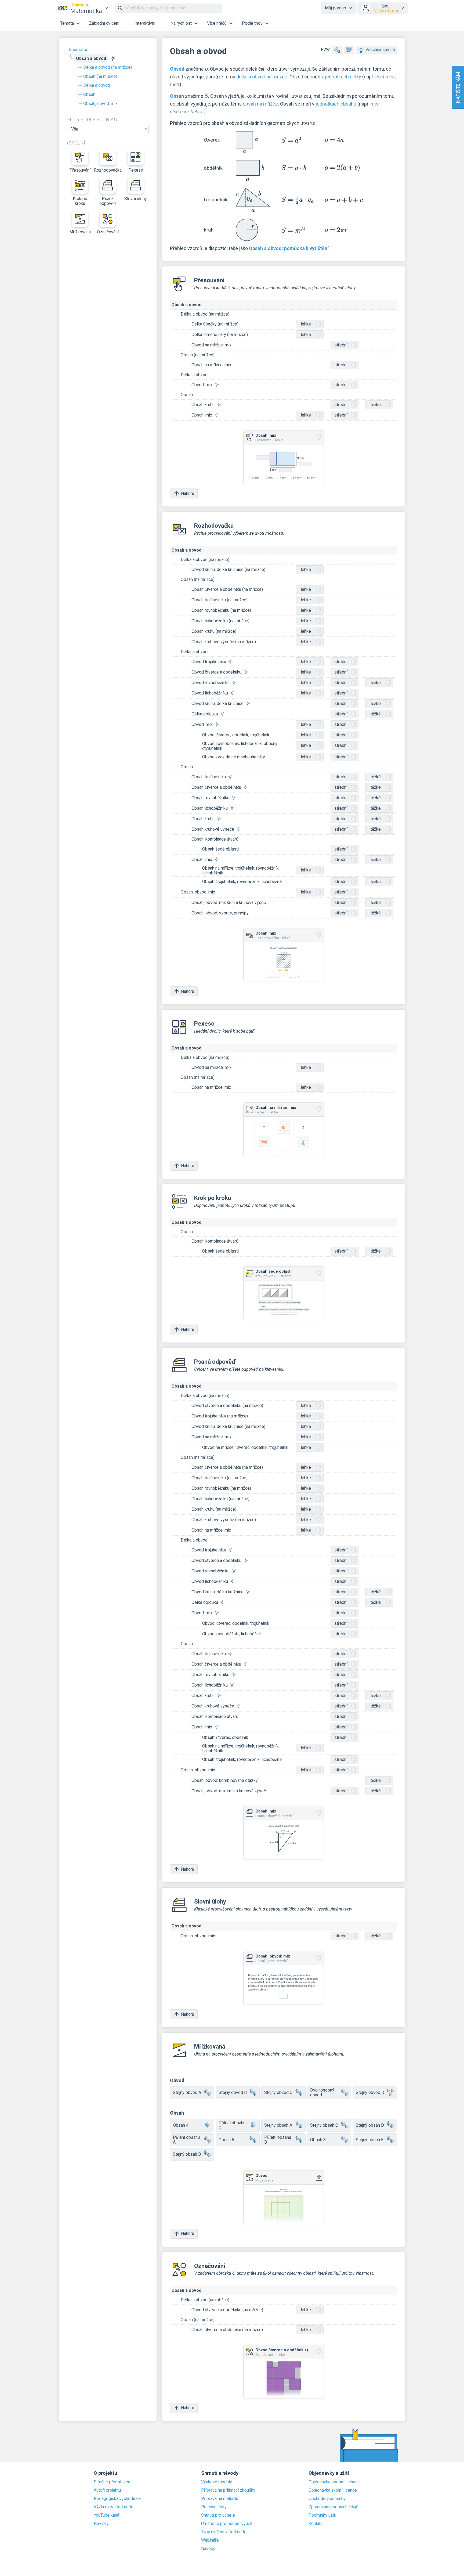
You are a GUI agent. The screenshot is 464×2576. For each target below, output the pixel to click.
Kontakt (316, 2524)
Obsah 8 (318, 2140)
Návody (208, 2549)
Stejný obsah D (370, 2125)
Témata (67, 23)
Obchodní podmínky (327, 2499)
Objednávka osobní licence (334, 2482)
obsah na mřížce (260, 104)
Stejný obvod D (370, 2092)
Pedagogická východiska (117, 2499)
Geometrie (79, 50)
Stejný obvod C (278, 2092)
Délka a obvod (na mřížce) (108, 67)
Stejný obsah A (278, 2125)
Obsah (89, 94)
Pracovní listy (214, 2507)
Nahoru (188, 493)
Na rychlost (181, 23)
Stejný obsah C (324, 2125)
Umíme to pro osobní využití (227, 2524)
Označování (108, 232)
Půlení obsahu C (232, 2125)
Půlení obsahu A (186, 2140)
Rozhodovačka (108, 170)
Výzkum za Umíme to (114, 2507)
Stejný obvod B (233, 2092)
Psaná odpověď (108, 201)
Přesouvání (80, 170)
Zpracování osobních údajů (334, 2507)
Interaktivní (145, 23)
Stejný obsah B (187, 2154)
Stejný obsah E (370, 2140)
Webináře (210, 2540)
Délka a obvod (97, 85)
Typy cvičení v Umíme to (224, 2532)
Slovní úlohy (136, 199)
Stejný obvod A (187, 2092)
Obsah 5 (226, 2140)
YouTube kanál (107, 2515)
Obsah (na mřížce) (100, 76)
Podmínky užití (322, 2515)
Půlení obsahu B (278, 2140)
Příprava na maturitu (220, 2499)
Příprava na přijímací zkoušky (228, 2490)
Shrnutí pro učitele (218, 2515)
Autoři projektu (107, 2490)
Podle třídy (252, 23)
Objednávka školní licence (333, 2490)
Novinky (101, 2524)
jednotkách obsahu (336, 104)
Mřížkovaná (80, 232)
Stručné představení (113, 2482)
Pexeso (136, 170)
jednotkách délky (343, 77)
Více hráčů (217, 23)
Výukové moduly (217, 2482)
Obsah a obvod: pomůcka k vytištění (289, 248)
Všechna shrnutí (380, 50)
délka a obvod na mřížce (262, 77)
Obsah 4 (181, 2125)
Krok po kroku (80, 201)
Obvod (177, 69)
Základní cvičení (104, 23)
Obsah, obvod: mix (100, 104)
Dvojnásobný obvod (322, 2092)
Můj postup (336, 8)
